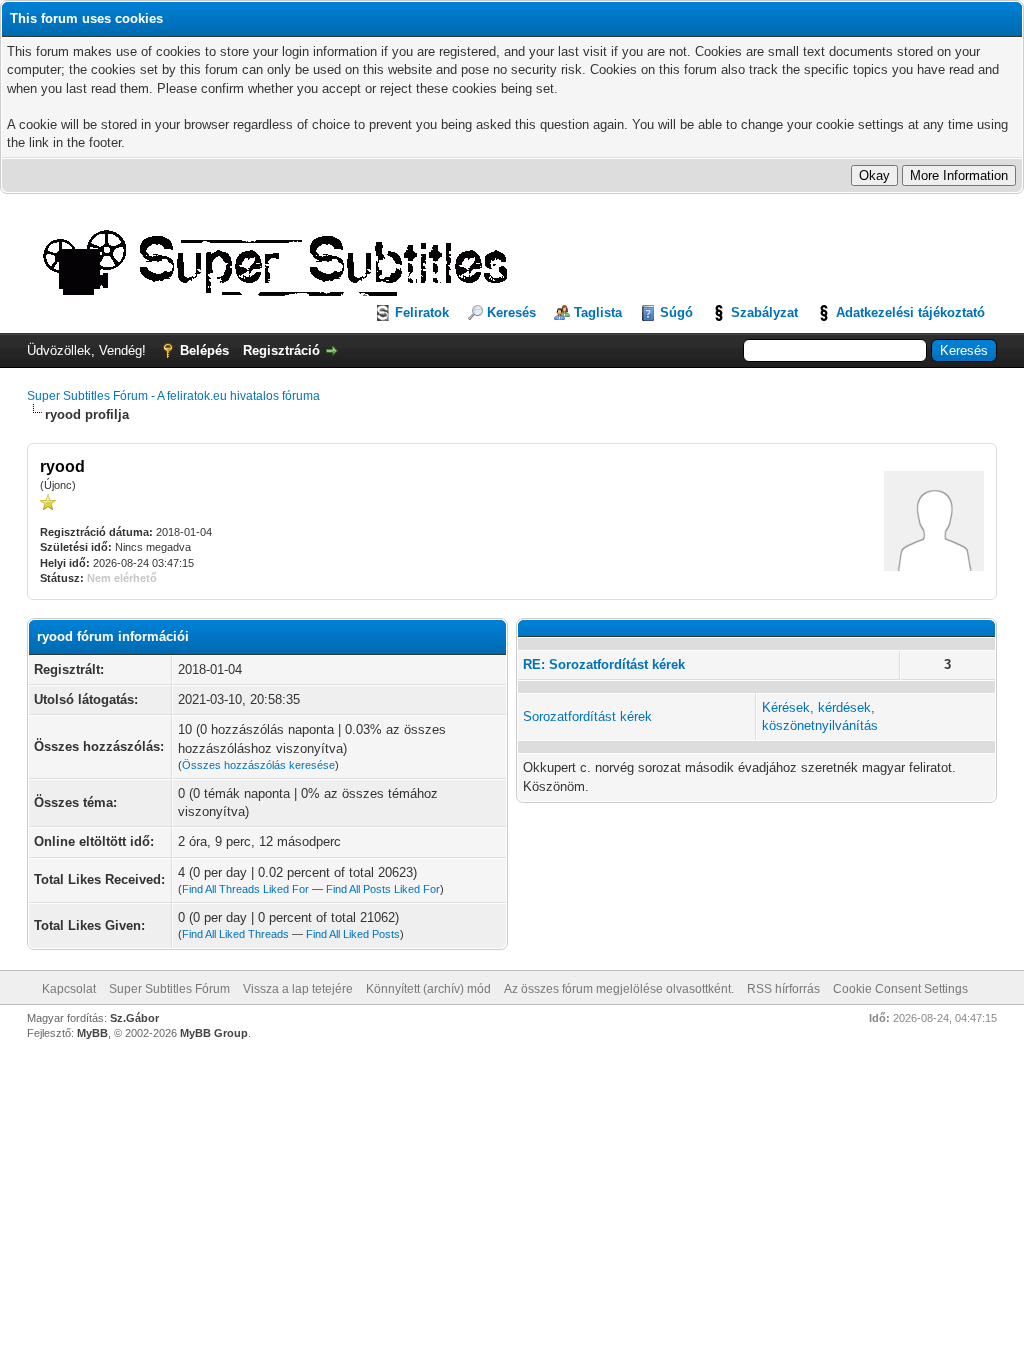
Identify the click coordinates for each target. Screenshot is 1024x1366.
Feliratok (422, 312)
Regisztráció (281, 350)
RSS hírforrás (783, 989)
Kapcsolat (69, 989)
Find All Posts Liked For (383, 889)
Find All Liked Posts (353, 934)
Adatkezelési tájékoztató (910, 312)
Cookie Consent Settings (900, 989)
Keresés (511, 312)
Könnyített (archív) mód (428, 989)
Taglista (598, 312)
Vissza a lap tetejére (298, 989)
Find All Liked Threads (235, 934)
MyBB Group (214, 1033)
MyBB (92, 1033)
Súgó (676, 312)
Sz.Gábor (134, 1018)
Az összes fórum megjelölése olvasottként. (619, 989)
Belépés (204, 350)
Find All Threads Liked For (245, 889)
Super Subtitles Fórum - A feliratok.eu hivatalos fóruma (173, 396)
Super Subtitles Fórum (169, 989)
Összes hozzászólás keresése (258, 765)
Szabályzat (764, 312)
